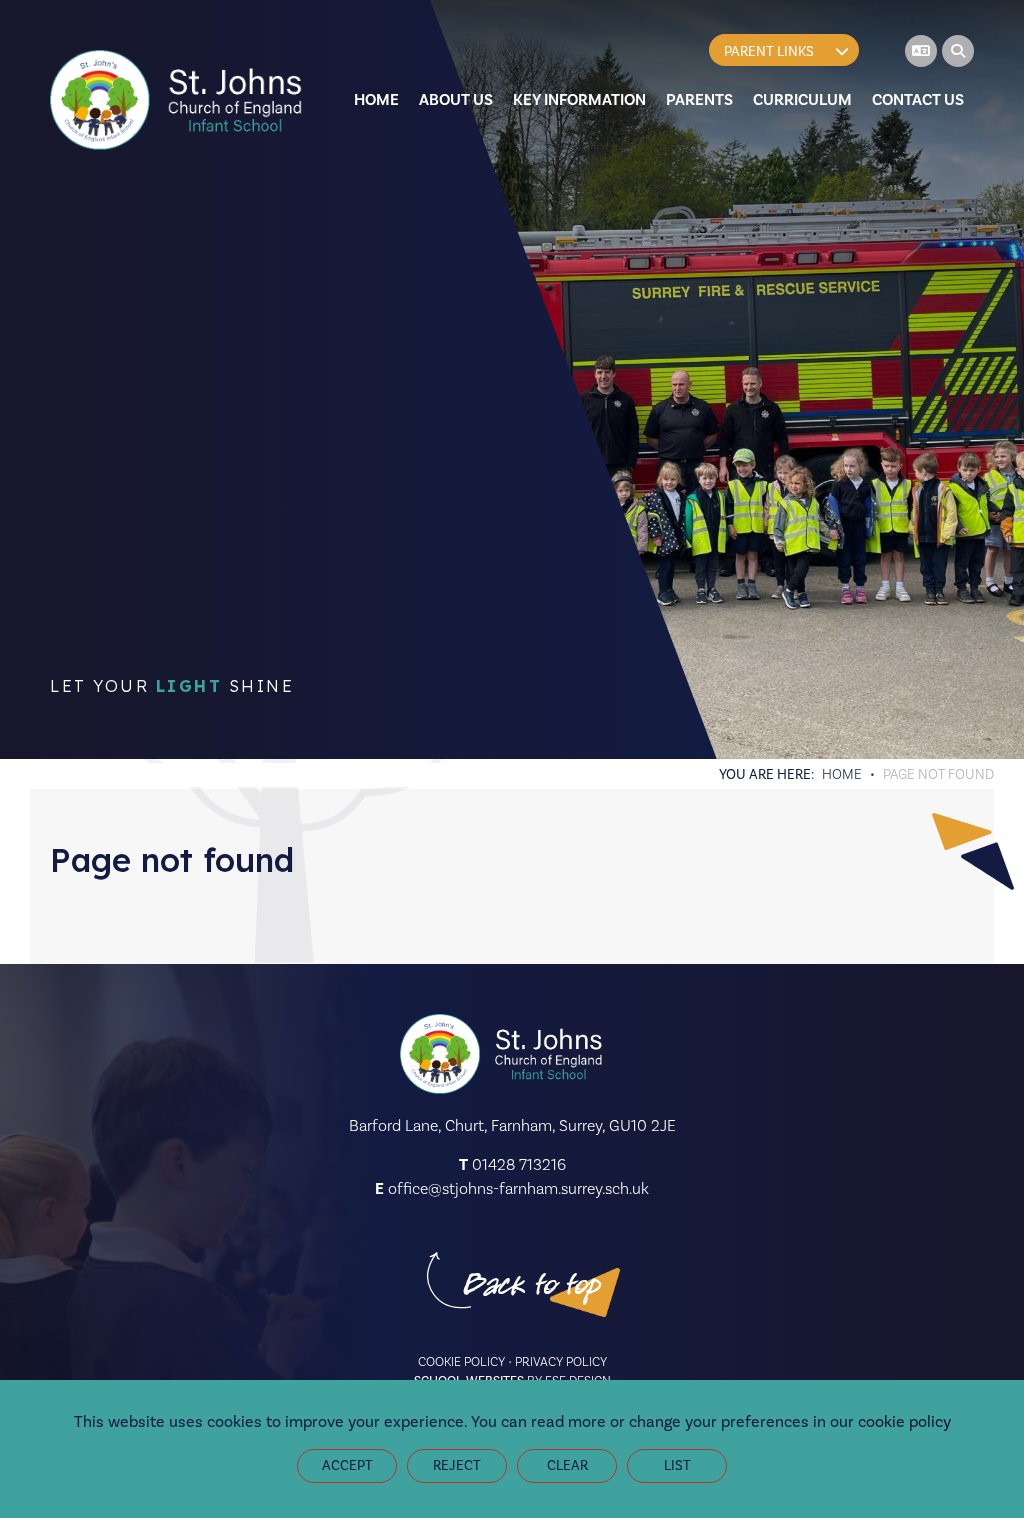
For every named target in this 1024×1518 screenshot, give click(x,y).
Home (842, 774)
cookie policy (904, 1421)
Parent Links (769, 51)
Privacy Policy (561, 1361)
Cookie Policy (461, 1361)
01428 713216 (519, 1164)
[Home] (179, 100)
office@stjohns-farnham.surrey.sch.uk (518, 1188)
